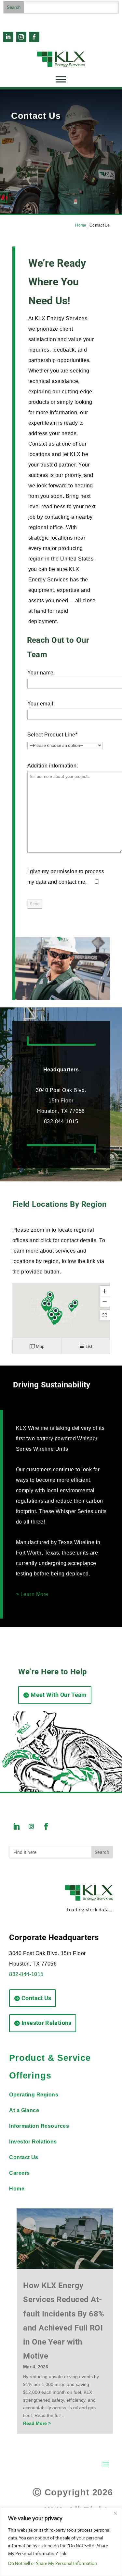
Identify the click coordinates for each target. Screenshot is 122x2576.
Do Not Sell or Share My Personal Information (53, 2563)
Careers (19, 2173)
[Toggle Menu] (61, 79)
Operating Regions (34, 2095)
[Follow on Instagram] (21, 37)
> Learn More (32, 1594)
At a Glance (24, 2110)
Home (81, 225)
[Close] (115, 2513)
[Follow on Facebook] (34, 37)
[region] (61, 2542)
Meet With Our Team (59, 1695)
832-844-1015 (26, 1974)
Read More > (37, 2423)
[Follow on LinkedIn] (8, 37)
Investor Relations (46, 2023)
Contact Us (36, 1998)
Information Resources (39, 2126)
